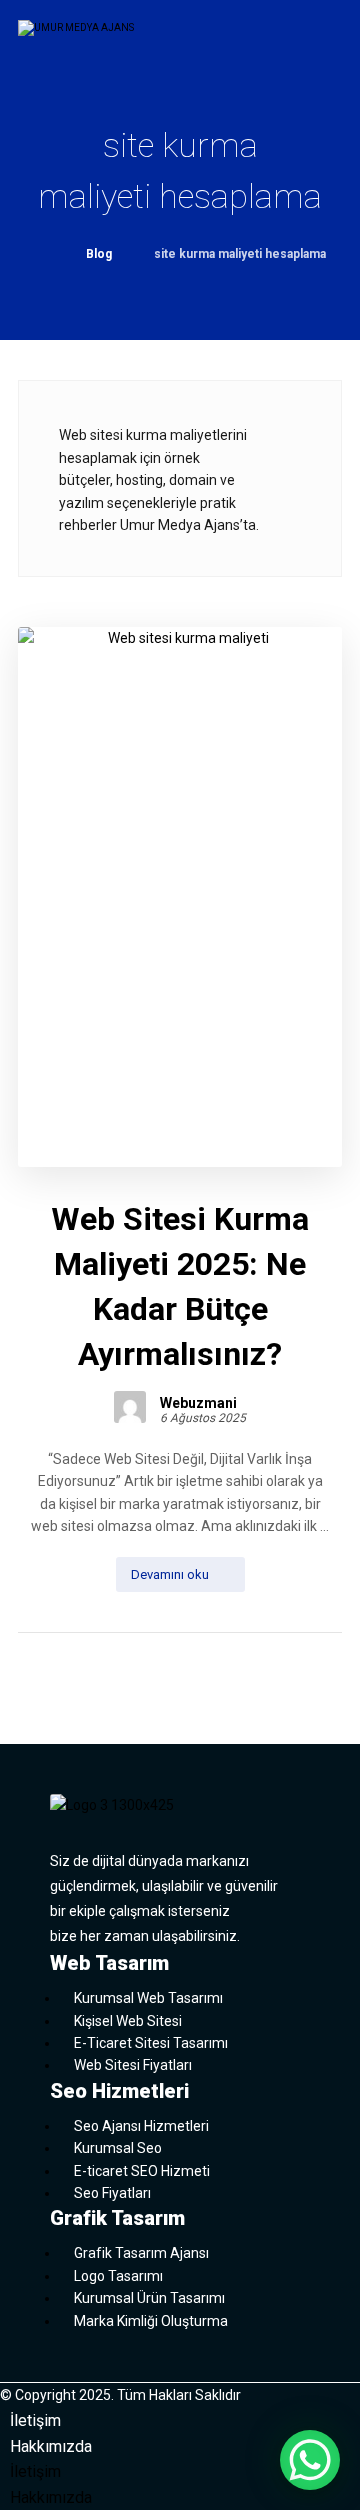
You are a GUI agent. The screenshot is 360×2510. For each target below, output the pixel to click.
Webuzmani (198, 1403)
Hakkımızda (51, 2446)
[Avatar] (130, 1407)
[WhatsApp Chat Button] (310, 2460)
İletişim (35, 2420)
